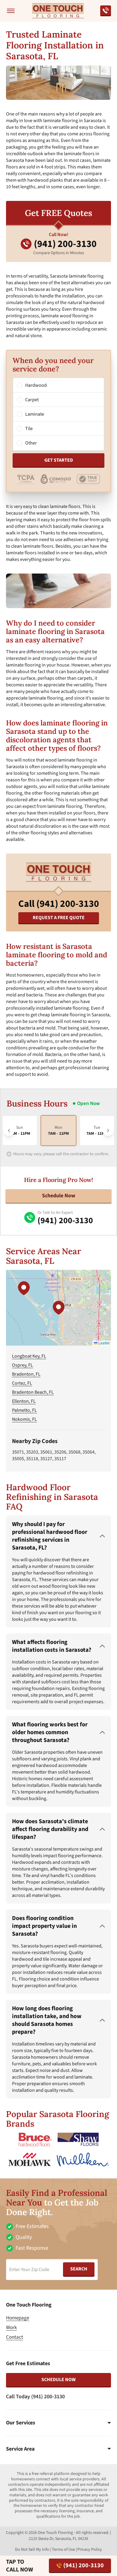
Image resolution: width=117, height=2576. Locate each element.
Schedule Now (59, 1196)
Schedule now (58, 2380)
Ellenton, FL (24, 1401)
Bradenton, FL (26, 1374)
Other (31, 443)
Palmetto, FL (24, 1410)
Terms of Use (63, 2550)
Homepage (18, 2318)
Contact (15, 2337)
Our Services (21, 2423)
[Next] (108, 1131)
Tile (29, 429)
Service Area (20, 2449)
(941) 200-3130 (84, 2565)
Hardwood (36, 385)
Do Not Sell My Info (32, 2550)
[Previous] (9, 1131)
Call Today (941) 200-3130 (35, 2397)
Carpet (32, 400)
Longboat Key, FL (29, 1356)
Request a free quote (59, 918)
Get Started (59, 460)
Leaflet (103, 1343)
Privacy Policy (90, 2550)
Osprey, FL (22, 1365)
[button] (58, 1308)
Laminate (35, 414)
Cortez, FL (22, 1383)
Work (11, 2328)
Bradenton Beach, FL (33, 1392)
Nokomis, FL (24, 1419)
